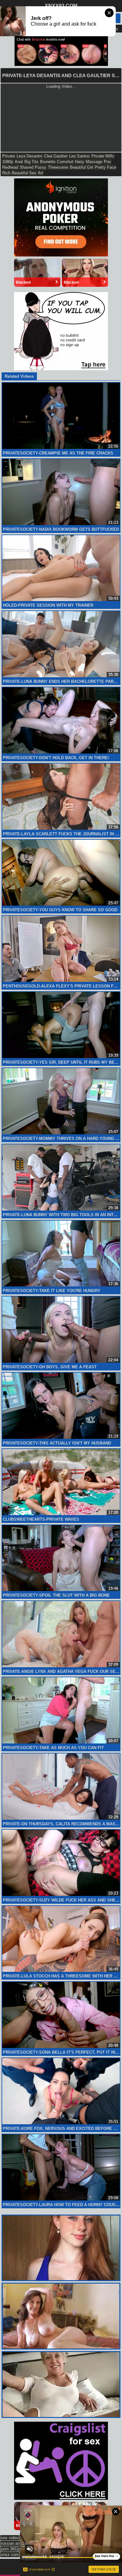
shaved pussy (33, 167)
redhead (10, 167)
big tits (31, 162)
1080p (8, 162)
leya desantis (30, 156)
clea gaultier (56, 156)
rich (6, 173)
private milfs (103, 156)
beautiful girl (81, 167)
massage (94, 162)
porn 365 (9, 2549)
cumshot (65, 162)
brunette (48, 162)
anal (19, 162)
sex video (10, 2538)
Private (9, 156)
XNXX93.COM (61, 6)
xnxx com (10, 2555)
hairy (79, 162)
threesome (58, 167)
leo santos (79, 156)
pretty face (105, 167)
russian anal (12, 2543)
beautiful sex (24, 173)
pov (107, 162)
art (41, 173)
